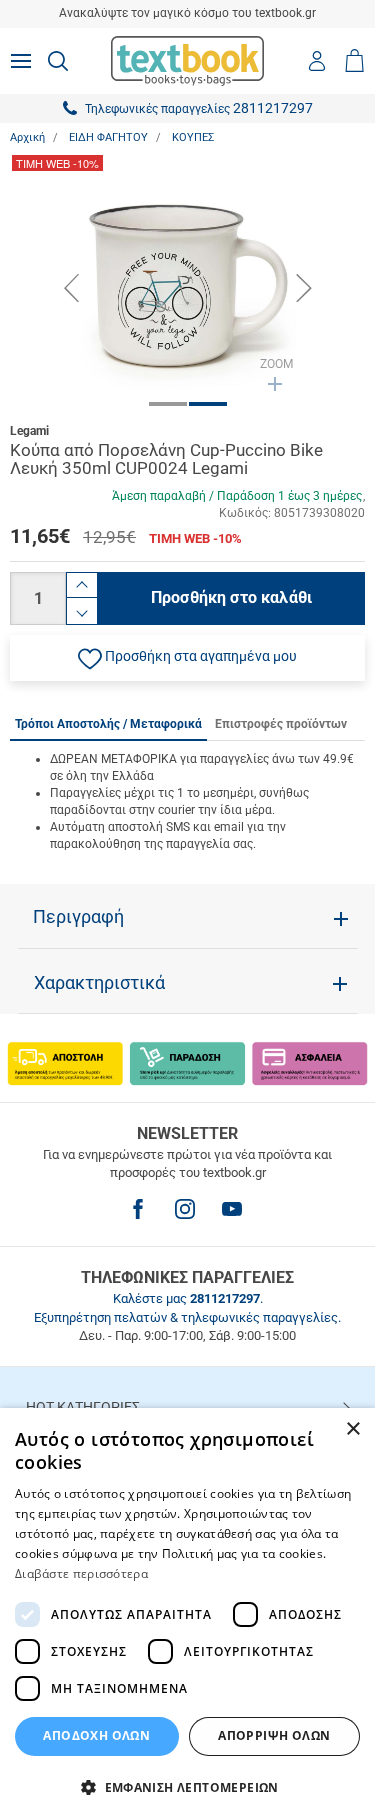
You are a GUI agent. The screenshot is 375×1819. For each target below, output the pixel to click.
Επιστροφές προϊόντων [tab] (281, 724)
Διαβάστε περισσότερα (81, 1573)
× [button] (352, 1429)
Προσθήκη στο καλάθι (231, 597)
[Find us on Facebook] (138, 1209)
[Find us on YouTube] (232, 1209)
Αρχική (27, 137)
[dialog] (187, 1613)
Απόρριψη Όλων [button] (274, 1735)
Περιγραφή (78, 917)
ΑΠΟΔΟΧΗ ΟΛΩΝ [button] (96, 1735)
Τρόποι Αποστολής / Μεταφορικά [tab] (108, 724)
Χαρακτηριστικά (99, 983)
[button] (187, 658)
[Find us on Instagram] (185, 1209)
